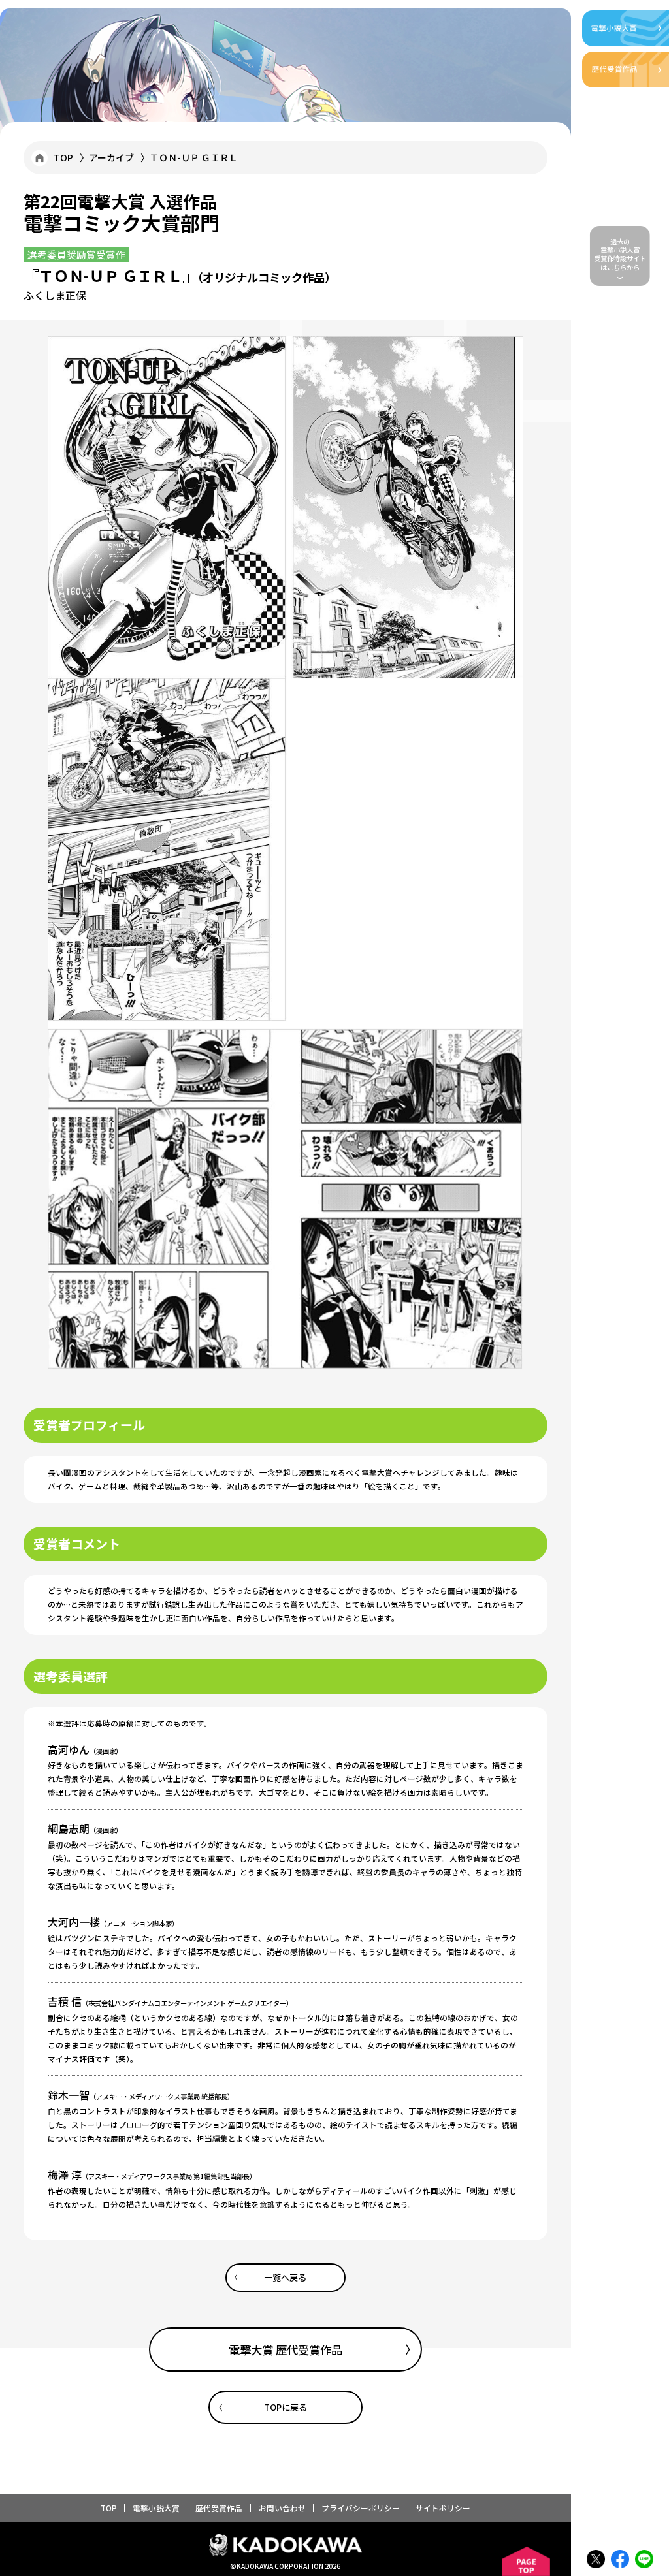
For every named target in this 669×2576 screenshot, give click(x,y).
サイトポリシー (443, 2508)
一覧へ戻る (285, 2277)
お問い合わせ (282, 2508)
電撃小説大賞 (156, 2508)
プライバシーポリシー (361, 2508)
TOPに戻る (286, 2407)
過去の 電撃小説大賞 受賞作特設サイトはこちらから (620, 254)
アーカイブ (111, 157)
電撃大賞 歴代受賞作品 (286, 2350)
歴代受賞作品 (219, 2508)
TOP (63, 157)
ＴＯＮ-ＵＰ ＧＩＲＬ (194, 157)
